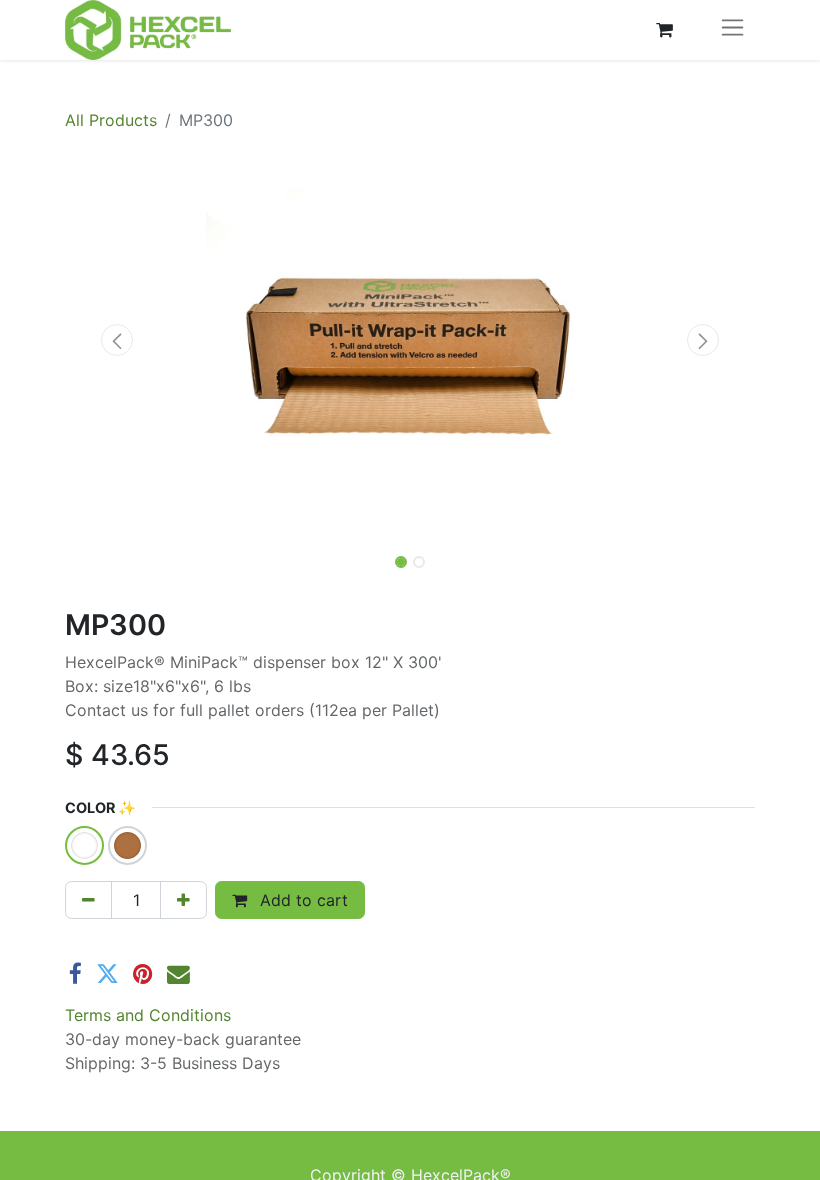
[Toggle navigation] (732, 30)
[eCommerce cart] (664, 30)
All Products (111, 120)
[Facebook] (75, 974)
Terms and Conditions (148, 1015)
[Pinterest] (143, 974)
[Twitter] (107, 974)
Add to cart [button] (301, 900)
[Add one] (183, 900)
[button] (117, 340)
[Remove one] (88, 900)
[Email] (178, 974)
